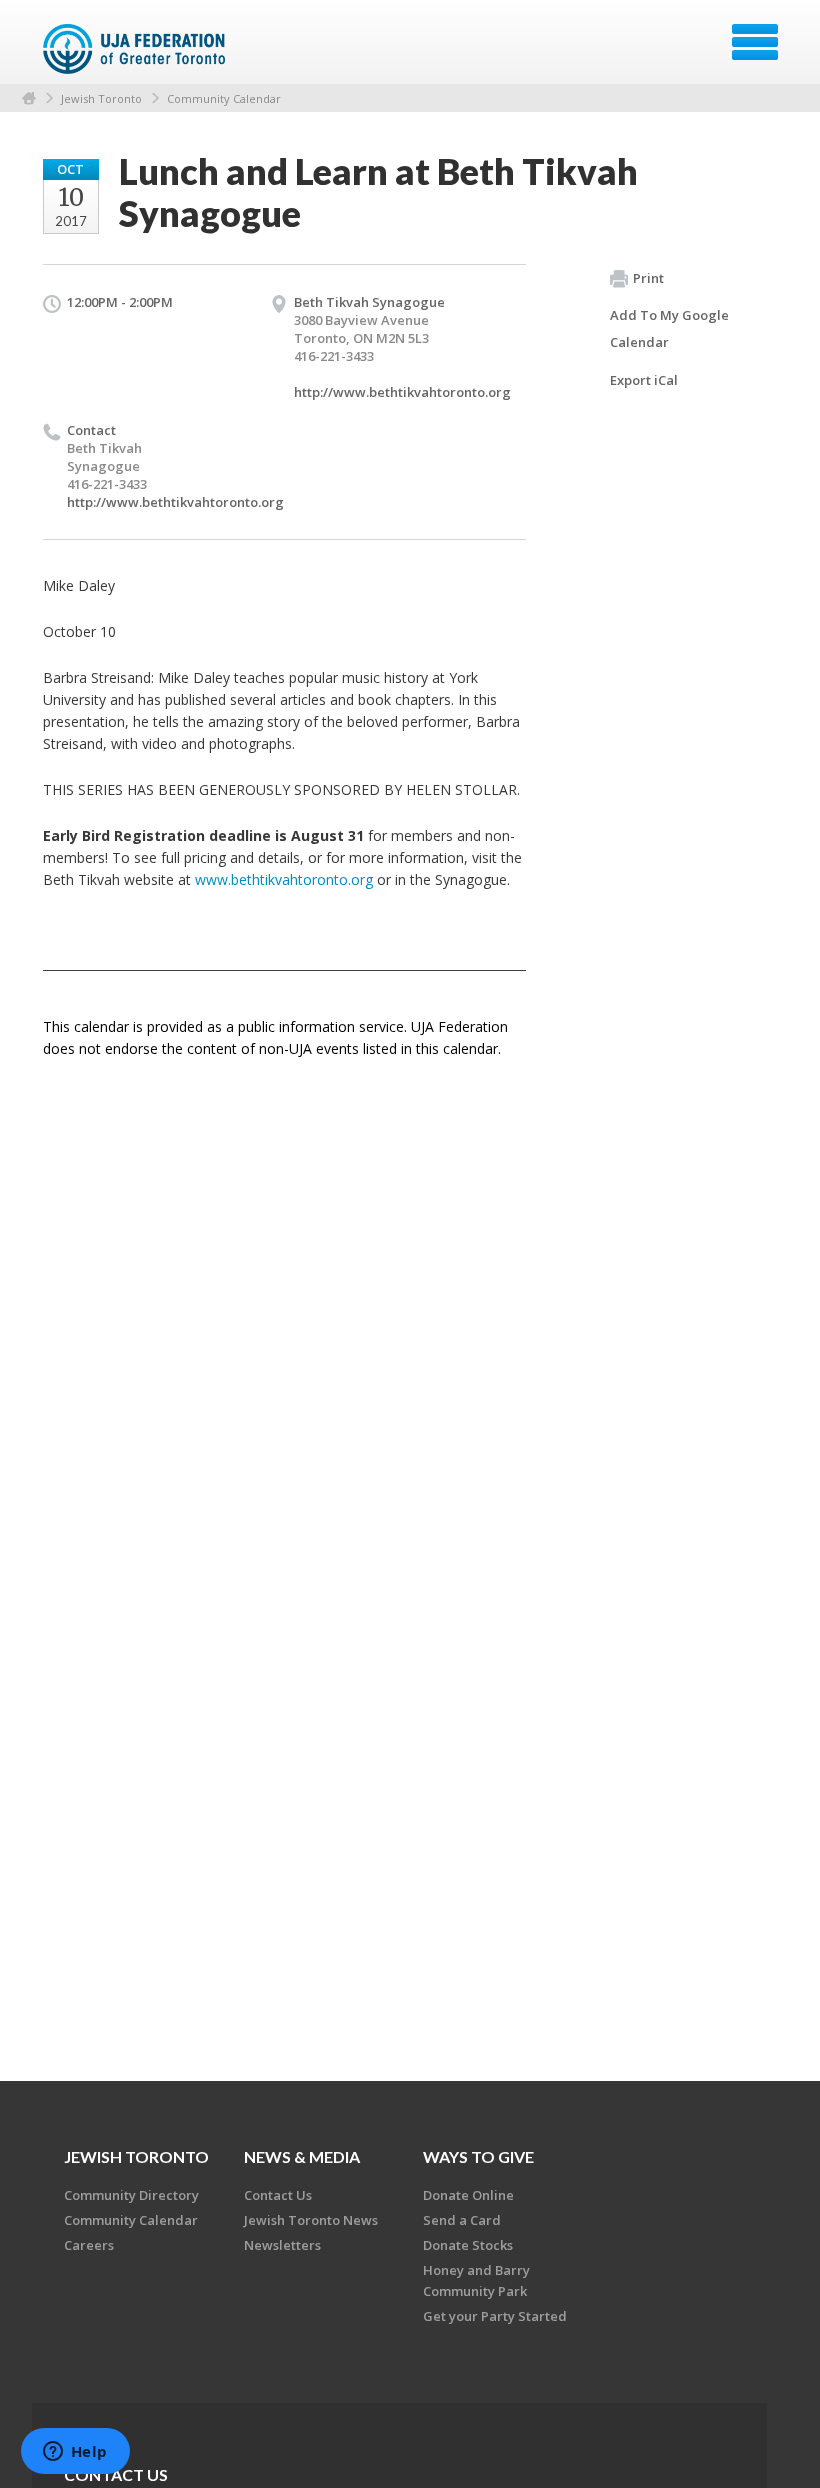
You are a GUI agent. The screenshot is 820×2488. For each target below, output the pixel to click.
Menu (755, 42)
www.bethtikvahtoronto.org (284, 879)
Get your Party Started (495, 2316)
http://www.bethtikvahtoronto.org (402, 392)
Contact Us (278, 2195)
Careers (89, 2245)
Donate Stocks (468, 2245)
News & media (302, 2156)
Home (29, 98)
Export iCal (644, 380)
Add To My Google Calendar (669, 328)
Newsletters (282, 2245)
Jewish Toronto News (311, 2220)
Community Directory (131, 2195)
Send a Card (462, 2220)
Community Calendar (224, 98)
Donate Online (468, 2195)
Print (648, 278)
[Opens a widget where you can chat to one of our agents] (75, 2453)
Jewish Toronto (101, 98)
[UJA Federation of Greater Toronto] (136, 49)
